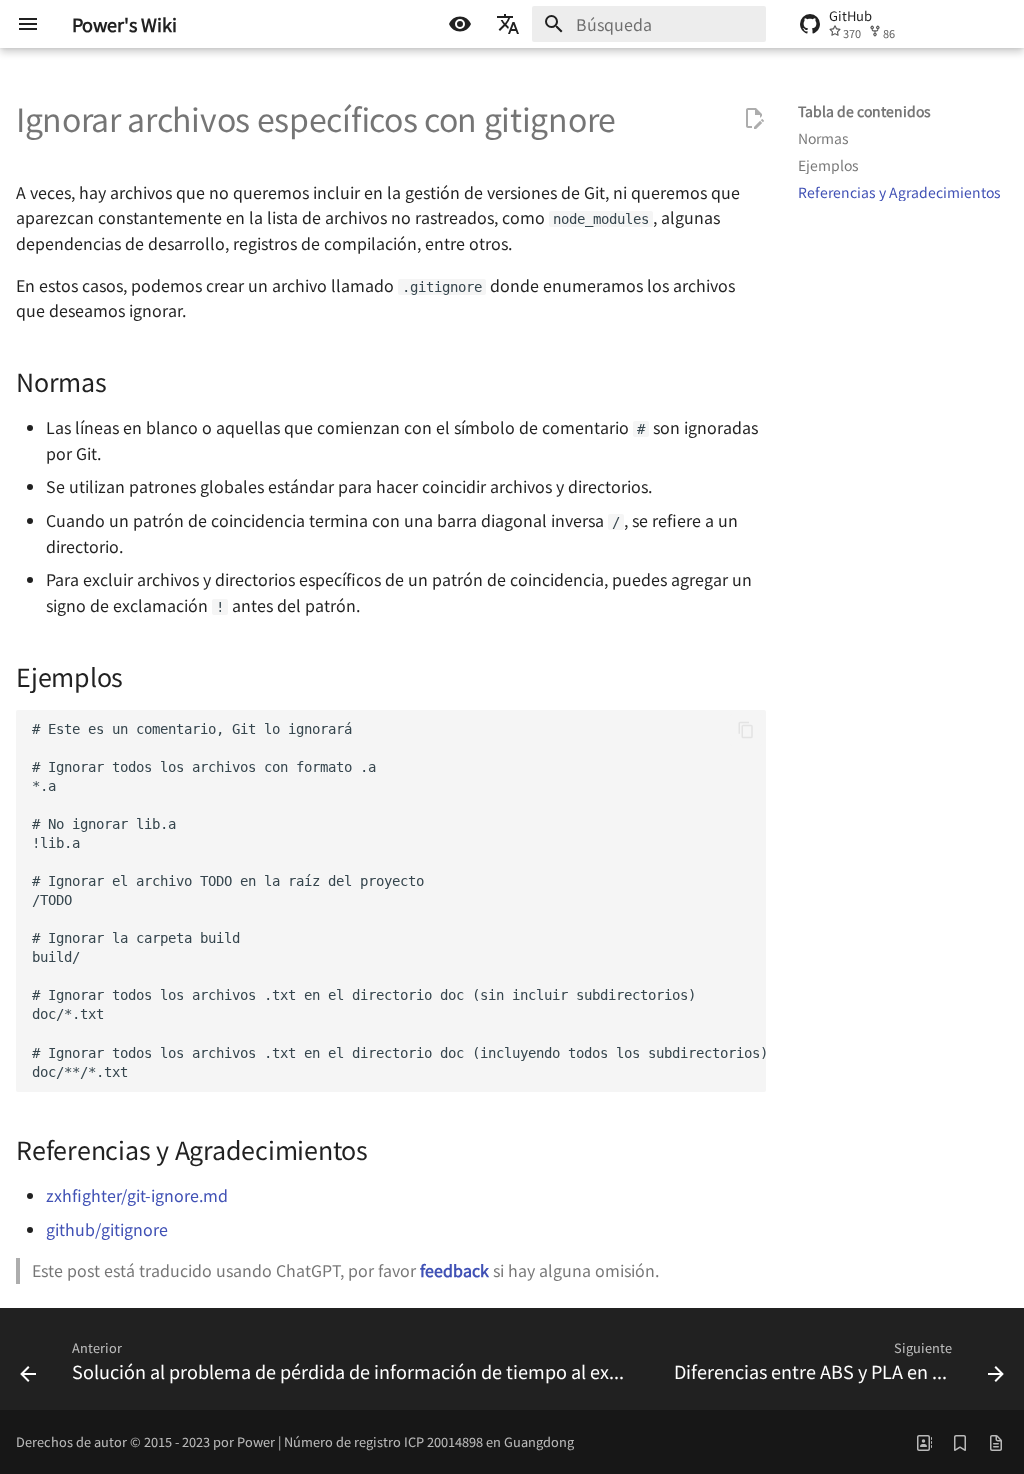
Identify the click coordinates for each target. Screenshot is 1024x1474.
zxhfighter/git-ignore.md (137, 1195)
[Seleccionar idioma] (508, 24)
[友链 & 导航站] (924, 1442)
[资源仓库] (996, 1442)
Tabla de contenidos (864, 111)
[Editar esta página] (754, 119)
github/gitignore (107, 1229)
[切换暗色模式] (460, 24)
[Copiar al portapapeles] (746, 730)
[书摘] (960, 1442)
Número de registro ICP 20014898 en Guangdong (429, 1441)
